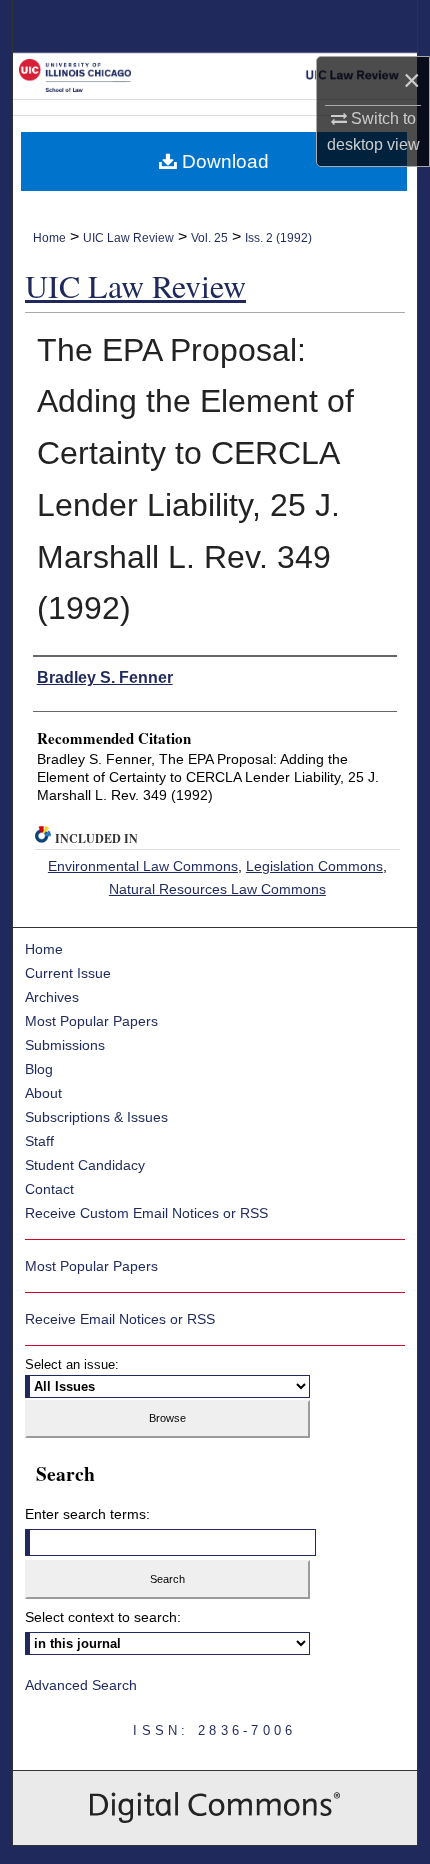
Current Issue (68, 973)
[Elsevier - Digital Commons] (215, 1808)
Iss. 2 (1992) (278, 238)
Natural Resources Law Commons (217, 889)
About (43, 1093)
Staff (39, 1141)
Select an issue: (72, 1364)
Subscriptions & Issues (96, 1117)
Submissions (65, 1045)
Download (223, 161)
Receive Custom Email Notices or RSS (146, 1213)
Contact (49, 1189)
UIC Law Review (128, 238)
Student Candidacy (85, 1165)
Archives (52, 997)
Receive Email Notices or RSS (120, 1319)
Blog (39, 1069)
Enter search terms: (87, 1514)
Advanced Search (81, 1685)
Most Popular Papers (91, 1021)
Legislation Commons (314, 866)
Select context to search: (103, 1617)
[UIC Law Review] (215, 74)
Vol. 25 (209, 238)
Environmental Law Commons (143, 866)
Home (49, 238)
